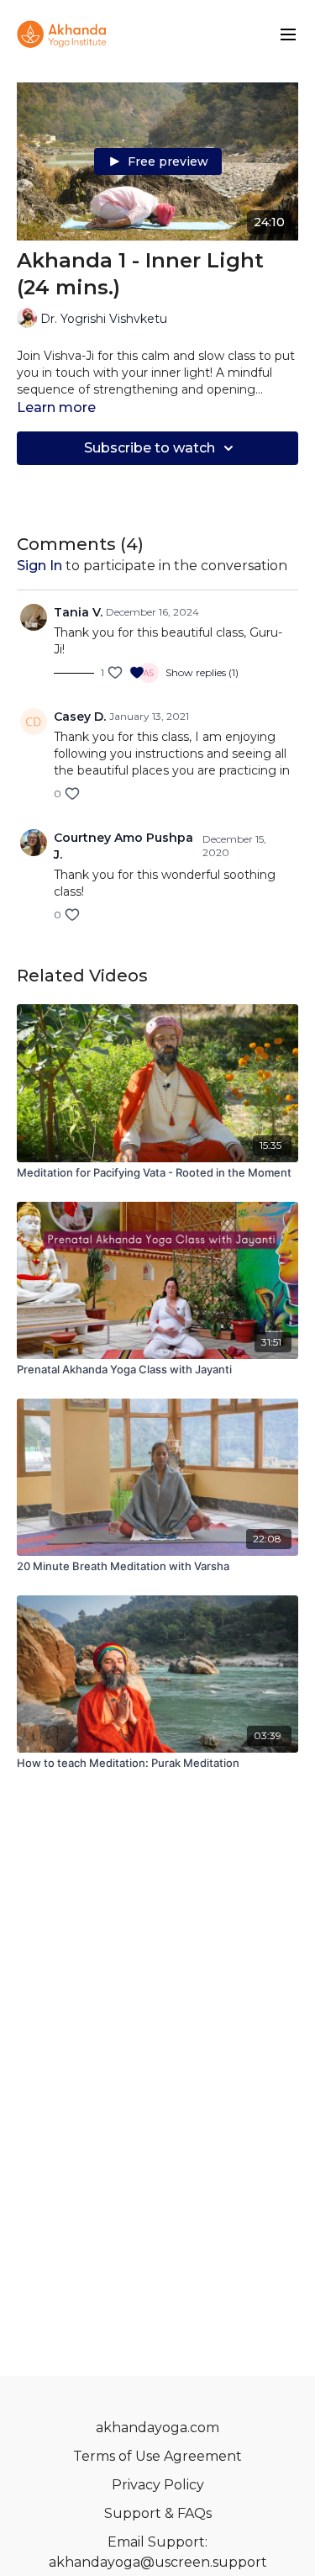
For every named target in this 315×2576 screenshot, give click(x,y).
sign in (39, 566)
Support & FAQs (158, 2513)
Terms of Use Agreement (157, 2456)
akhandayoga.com (157, 2428)
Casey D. (80, 717)
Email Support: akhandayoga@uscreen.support (158, 2552)
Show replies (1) (202, 672)
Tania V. (78, 612)
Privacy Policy (158, 2485)
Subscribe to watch (150, 448)
